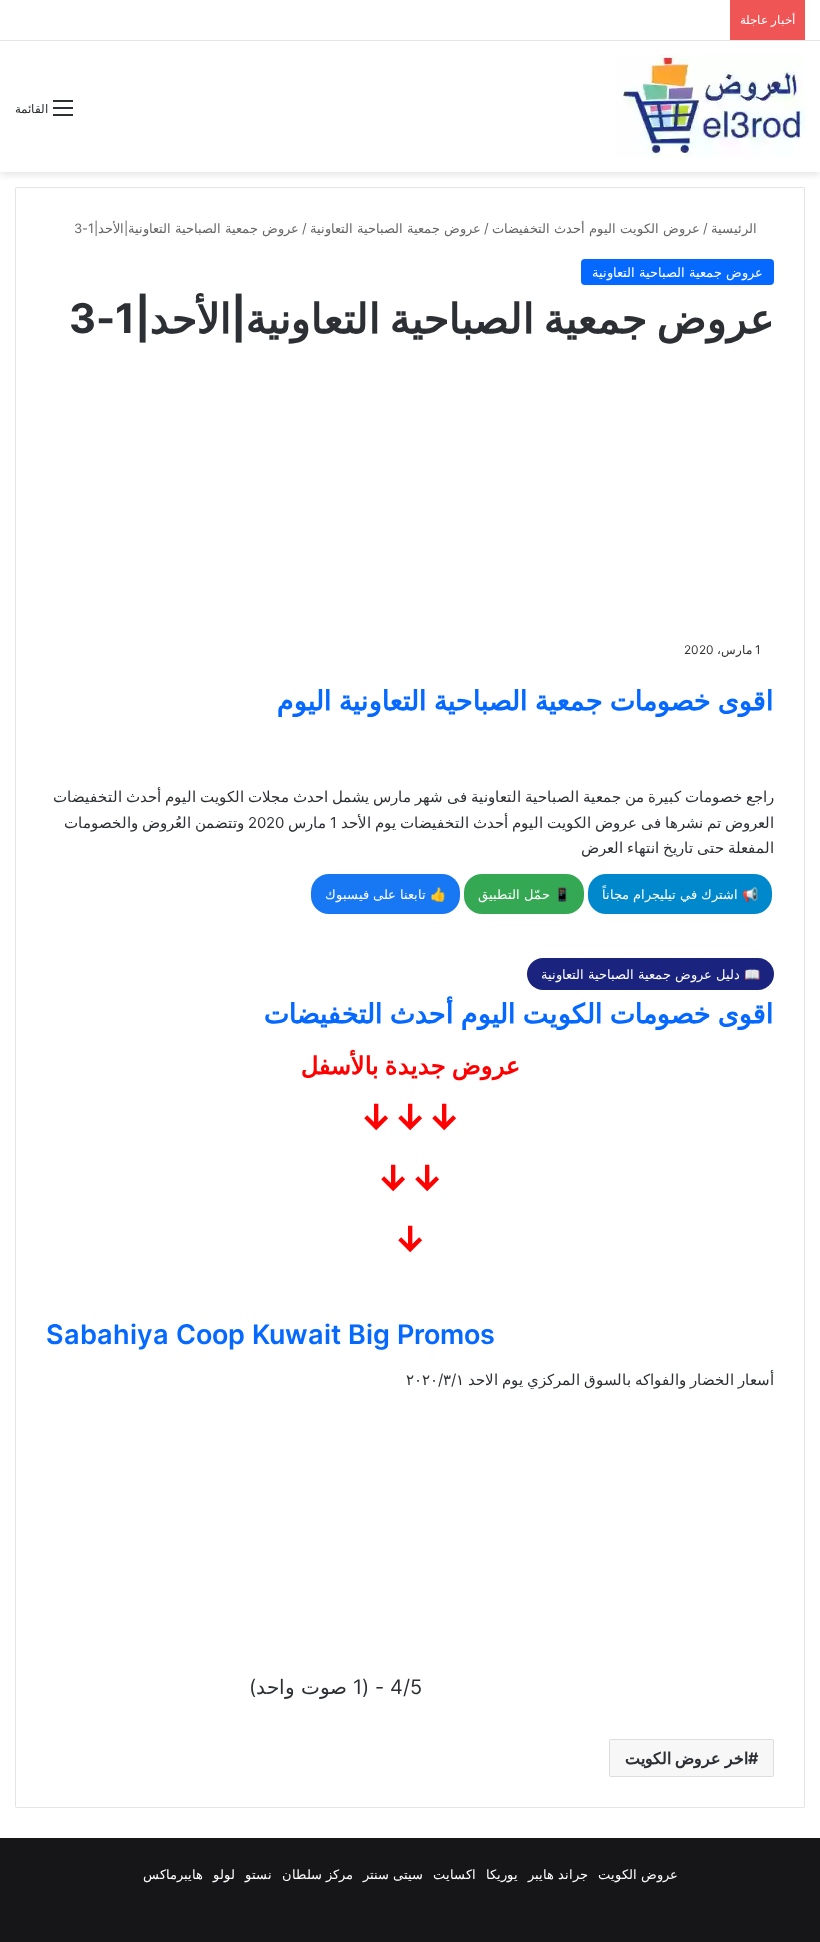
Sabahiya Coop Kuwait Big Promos (270, 1334)
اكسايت (454, 1874)
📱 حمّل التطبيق (524, 894)
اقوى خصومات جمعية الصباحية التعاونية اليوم (525, 700)
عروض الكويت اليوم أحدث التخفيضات (596, 228)
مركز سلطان (317, 1874)
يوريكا (502, 1874)
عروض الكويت (638, 1874)
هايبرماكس (173, 1874)
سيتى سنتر (393, 1874)
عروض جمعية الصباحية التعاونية (395, 228)
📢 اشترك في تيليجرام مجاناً (680, 894)
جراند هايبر (558, 1874)
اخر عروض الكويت (686, 1758)
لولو (224, 1874)
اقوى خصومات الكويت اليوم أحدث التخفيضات (519, 1013)
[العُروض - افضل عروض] (710, 106)
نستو (258, 1874)
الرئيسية (736, 228)
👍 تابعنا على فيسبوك (385, 894)
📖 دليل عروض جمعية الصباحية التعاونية (650, 974)
